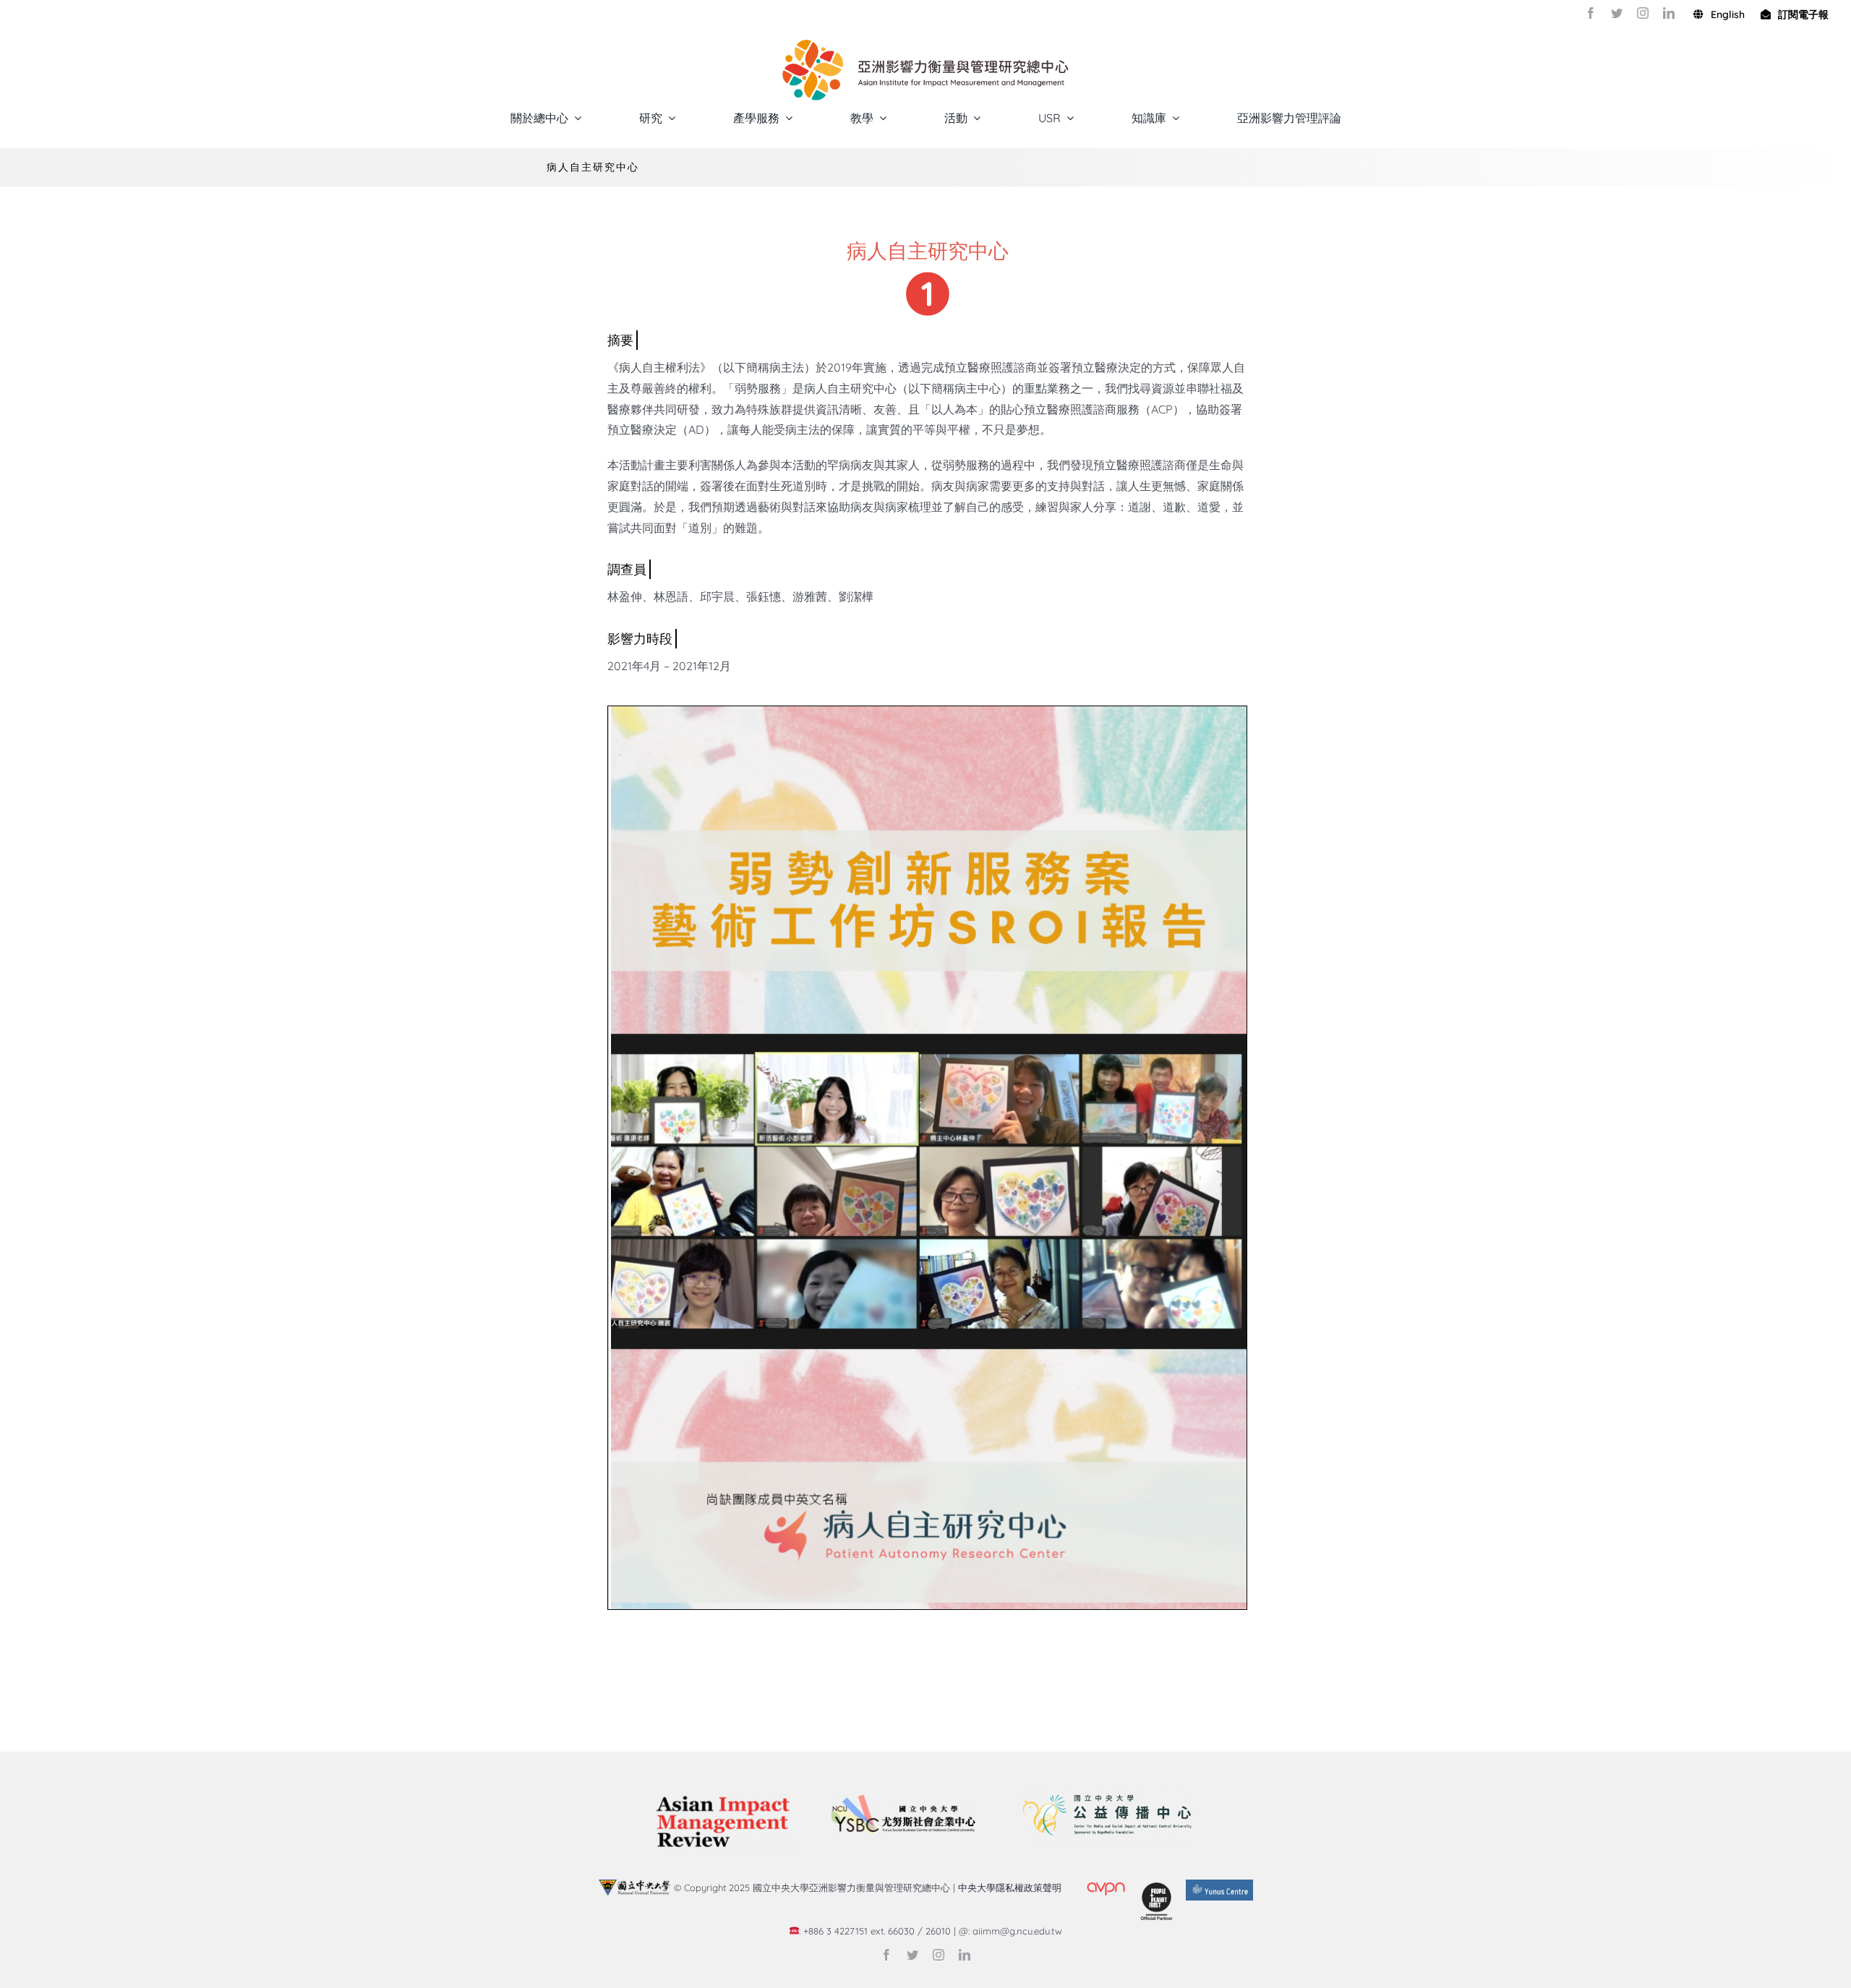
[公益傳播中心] (1106, 1789)
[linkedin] (1669, 13)
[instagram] (1643, 13)
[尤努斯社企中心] (903, 1800)
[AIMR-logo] (722, 1794)
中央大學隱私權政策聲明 (1013, 1888)
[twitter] (1617, 13)
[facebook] (1591, 13)
